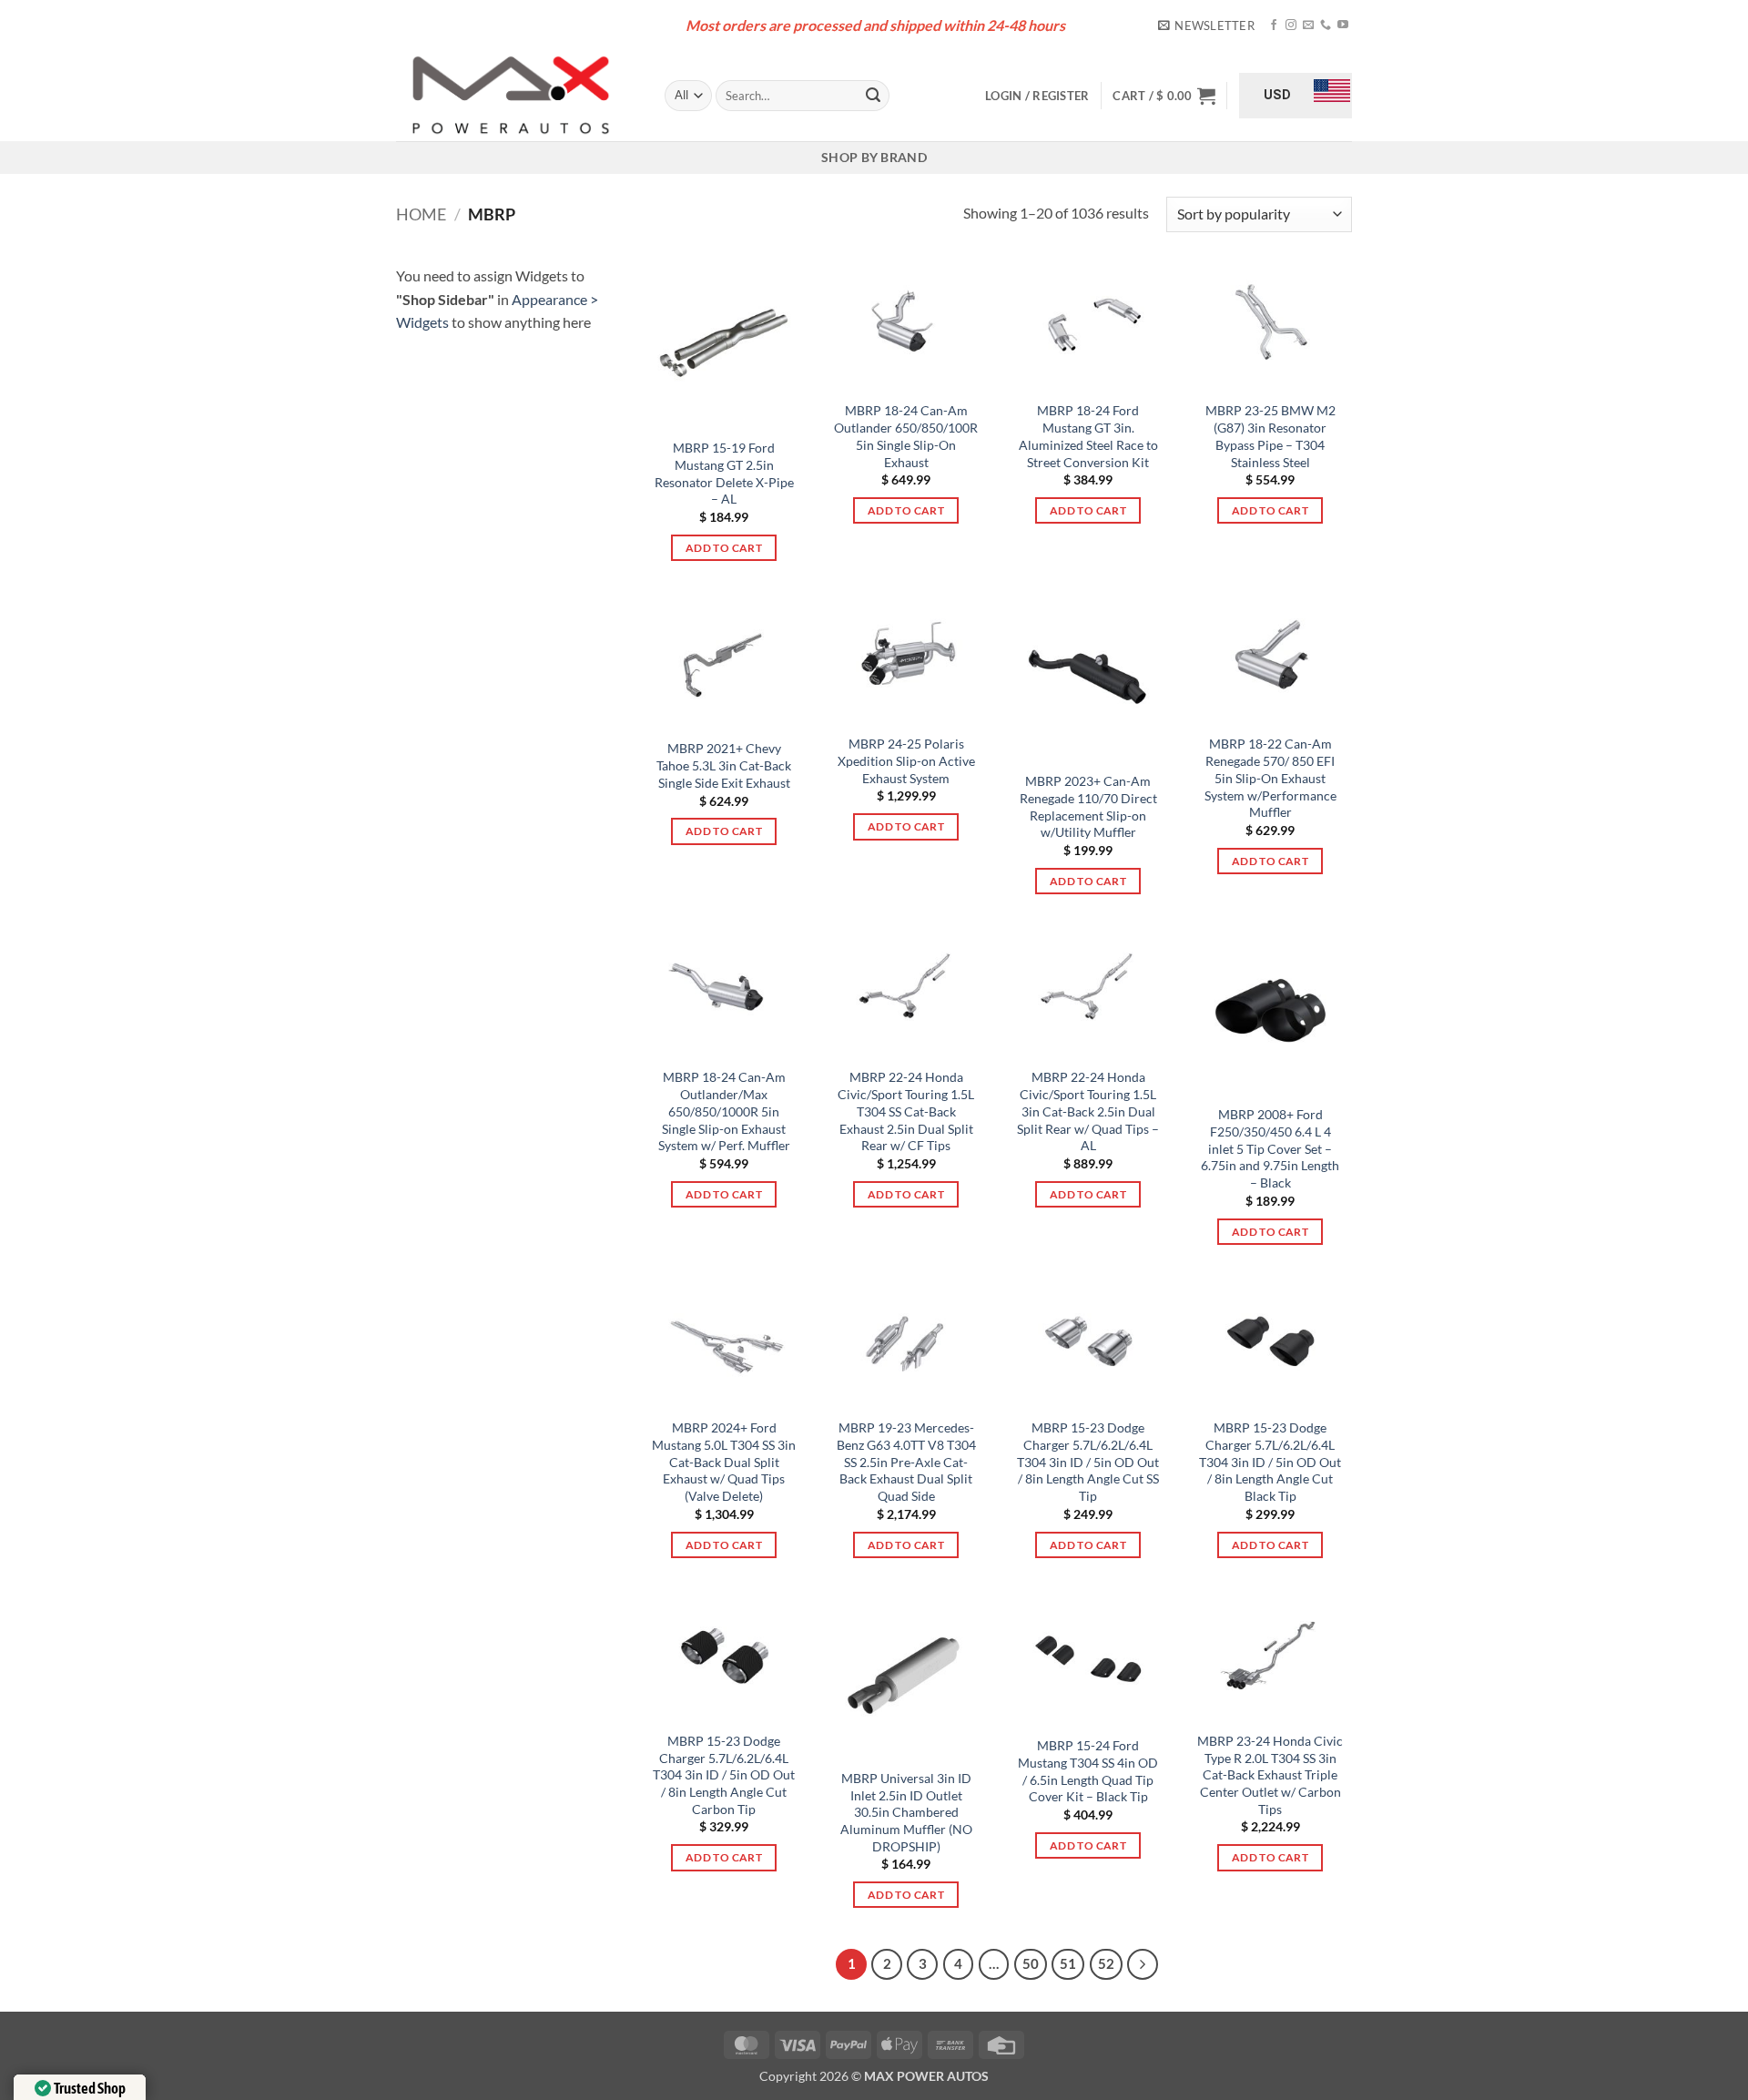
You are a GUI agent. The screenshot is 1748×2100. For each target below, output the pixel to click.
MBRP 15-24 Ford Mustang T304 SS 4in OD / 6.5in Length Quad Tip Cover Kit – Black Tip (1088, 1771)
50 (1031, 1963)
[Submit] (873, 96)
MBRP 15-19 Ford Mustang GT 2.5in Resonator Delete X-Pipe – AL (724, 473)
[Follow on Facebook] (1274, 25)
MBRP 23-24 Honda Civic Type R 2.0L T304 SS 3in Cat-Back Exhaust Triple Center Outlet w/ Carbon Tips (1270, 1775)
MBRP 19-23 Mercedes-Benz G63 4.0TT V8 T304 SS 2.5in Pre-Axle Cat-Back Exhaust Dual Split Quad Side (906, 1462)
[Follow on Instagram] (1291, 25)
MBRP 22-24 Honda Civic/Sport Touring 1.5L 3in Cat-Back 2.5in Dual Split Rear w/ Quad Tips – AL (1088, 1111)
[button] (1206, 25)
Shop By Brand (874, 157)
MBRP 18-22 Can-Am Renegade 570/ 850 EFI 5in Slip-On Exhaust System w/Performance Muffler (1270, 778)
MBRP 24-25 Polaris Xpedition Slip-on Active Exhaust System (906, 760)
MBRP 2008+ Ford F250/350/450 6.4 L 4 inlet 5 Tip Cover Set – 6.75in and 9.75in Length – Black (1270, 1148)
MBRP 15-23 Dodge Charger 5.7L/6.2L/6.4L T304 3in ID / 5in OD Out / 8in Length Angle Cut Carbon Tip (724, 1775)
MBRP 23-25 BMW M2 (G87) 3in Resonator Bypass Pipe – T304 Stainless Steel (1270, 436)
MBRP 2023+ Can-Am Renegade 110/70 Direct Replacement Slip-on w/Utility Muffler (1088, 806)
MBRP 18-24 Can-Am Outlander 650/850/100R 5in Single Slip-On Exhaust (906, 436)
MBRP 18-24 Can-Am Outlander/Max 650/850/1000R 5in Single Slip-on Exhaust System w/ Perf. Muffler (724, 1111)
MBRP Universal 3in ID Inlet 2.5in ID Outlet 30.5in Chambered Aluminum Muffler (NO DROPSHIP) (906, 1812)
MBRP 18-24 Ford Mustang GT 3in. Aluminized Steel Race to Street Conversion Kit (1088, 436)
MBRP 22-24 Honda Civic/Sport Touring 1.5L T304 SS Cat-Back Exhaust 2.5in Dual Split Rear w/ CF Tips (906, 1111)
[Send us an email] (1308, 25)
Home (421, 214)
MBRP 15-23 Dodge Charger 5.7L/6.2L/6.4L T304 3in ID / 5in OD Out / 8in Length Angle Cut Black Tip (1270, 1462)
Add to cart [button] (724, 548)
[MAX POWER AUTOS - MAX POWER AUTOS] (517, 96)
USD (1277, 95)
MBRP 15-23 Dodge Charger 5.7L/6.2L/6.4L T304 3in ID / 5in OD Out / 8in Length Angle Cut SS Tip (1088, 1462)
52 (1106, 1963)
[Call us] (1326, 25)
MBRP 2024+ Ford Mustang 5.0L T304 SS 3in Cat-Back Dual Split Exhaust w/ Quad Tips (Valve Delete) (724, 1462)
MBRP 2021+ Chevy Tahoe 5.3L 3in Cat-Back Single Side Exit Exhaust (724, 765)
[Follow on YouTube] (1343, 25)
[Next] (1143, 1964)
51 (1068, 1963)
